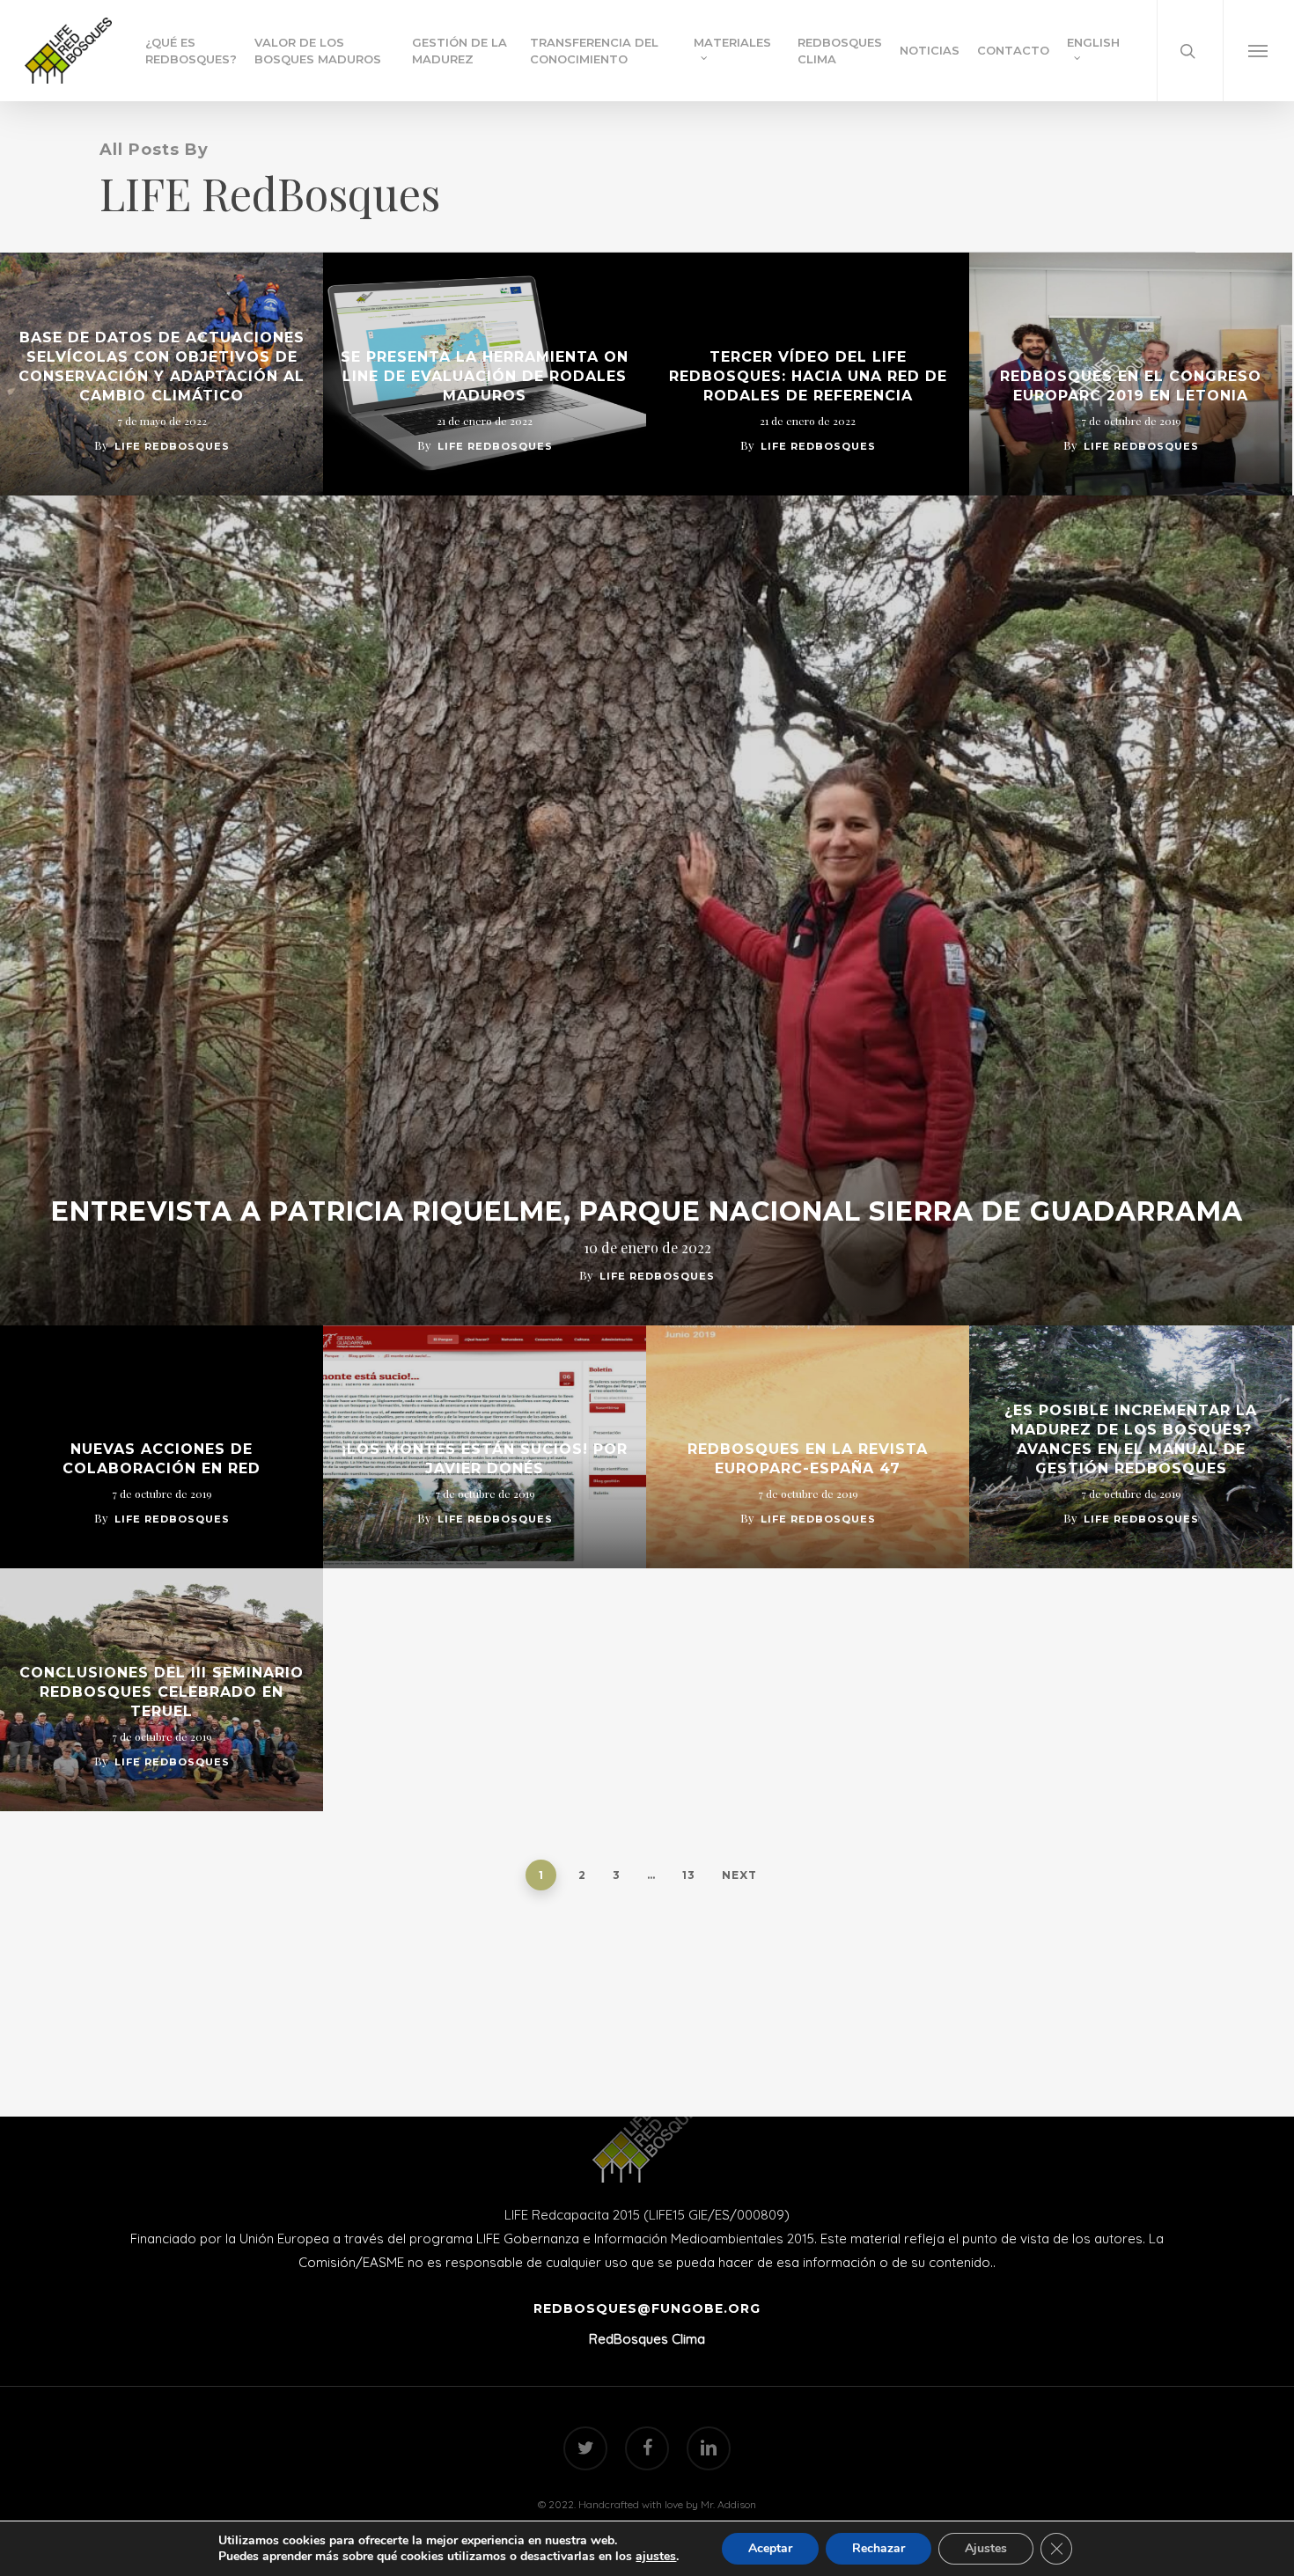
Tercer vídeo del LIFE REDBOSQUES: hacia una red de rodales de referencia (808, 376)
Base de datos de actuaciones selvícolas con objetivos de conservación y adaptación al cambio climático (162, 367)
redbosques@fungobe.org (647, 2308)
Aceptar (770, 2548)
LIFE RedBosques (172, 446)
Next (739, 1875)
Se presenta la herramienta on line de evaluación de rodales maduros (485, 376)
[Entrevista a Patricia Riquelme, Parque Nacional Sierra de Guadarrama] (647, 910)
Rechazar (879, 2548)
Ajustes (986, 2548)
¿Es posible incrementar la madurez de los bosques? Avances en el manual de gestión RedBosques (1131, 1439)
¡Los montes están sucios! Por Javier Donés (485, 1459)
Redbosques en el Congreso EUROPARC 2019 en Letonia (1131, 386)
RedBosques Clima (647, 2339)
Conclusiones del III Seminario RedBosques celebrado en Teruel (162, 1692)
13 (689, 1875)
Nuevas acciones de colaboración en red (162, 1459)
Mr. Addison (728, 2504)
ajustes (656, 2557)
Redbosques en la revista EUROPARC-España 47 (808, 1459)
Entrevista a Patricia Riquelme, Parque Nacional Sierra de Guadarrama (647, 1212)
